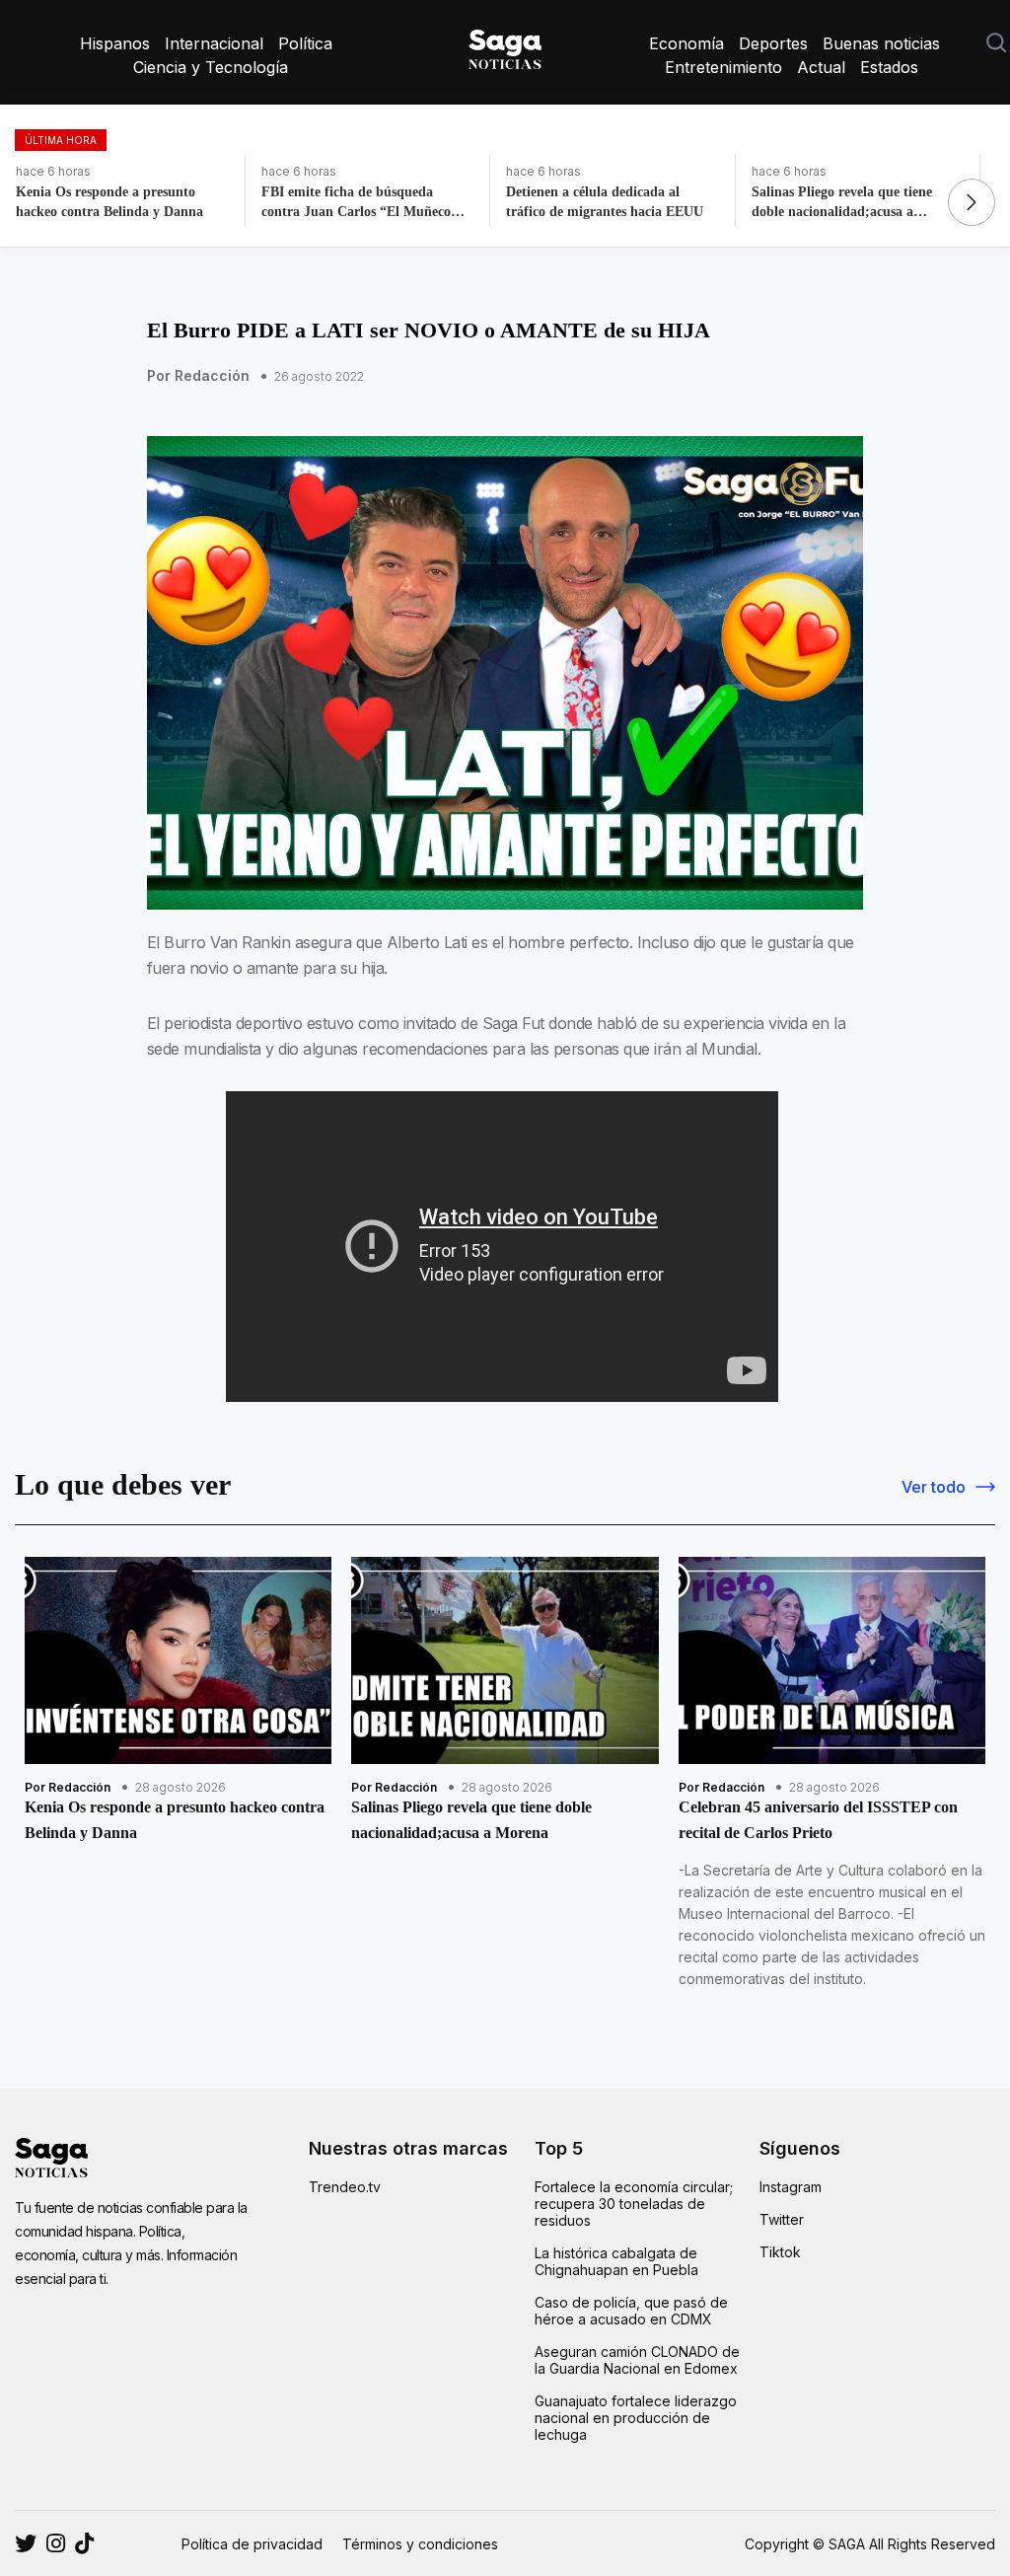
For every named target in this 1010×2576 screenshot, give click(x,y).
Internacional (214, 43)
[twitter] (56, 2543)
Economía (686, 43)
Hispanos (115, 43)
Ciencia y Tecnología (211, 67)
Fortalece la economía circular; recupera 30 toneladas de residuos (634, 2204)
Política (305, 43)
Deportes (773, 43)
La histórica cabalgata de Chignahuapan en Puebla (616, 2261)
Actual (821, 67)
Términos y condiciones (420, 2544)
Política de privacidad (252, 2544)
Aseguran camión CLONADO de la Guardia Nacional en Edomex (637, 2360)
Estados (889, 67)
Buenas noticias (881, 43)
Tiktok (780, 2252)
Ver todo (934, 1487)
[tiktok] (84, 2543)
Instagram (791, 2187)
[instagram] (26, 2543)
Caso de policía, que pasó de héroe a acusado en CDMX (631, 2311)
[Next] (972, 202)
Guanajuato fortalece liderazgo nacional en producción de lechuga (636, 2418)
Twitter (782, 2219)
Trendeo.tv (345, 2187)
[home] (505, 45)
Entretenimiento (723, 67)
